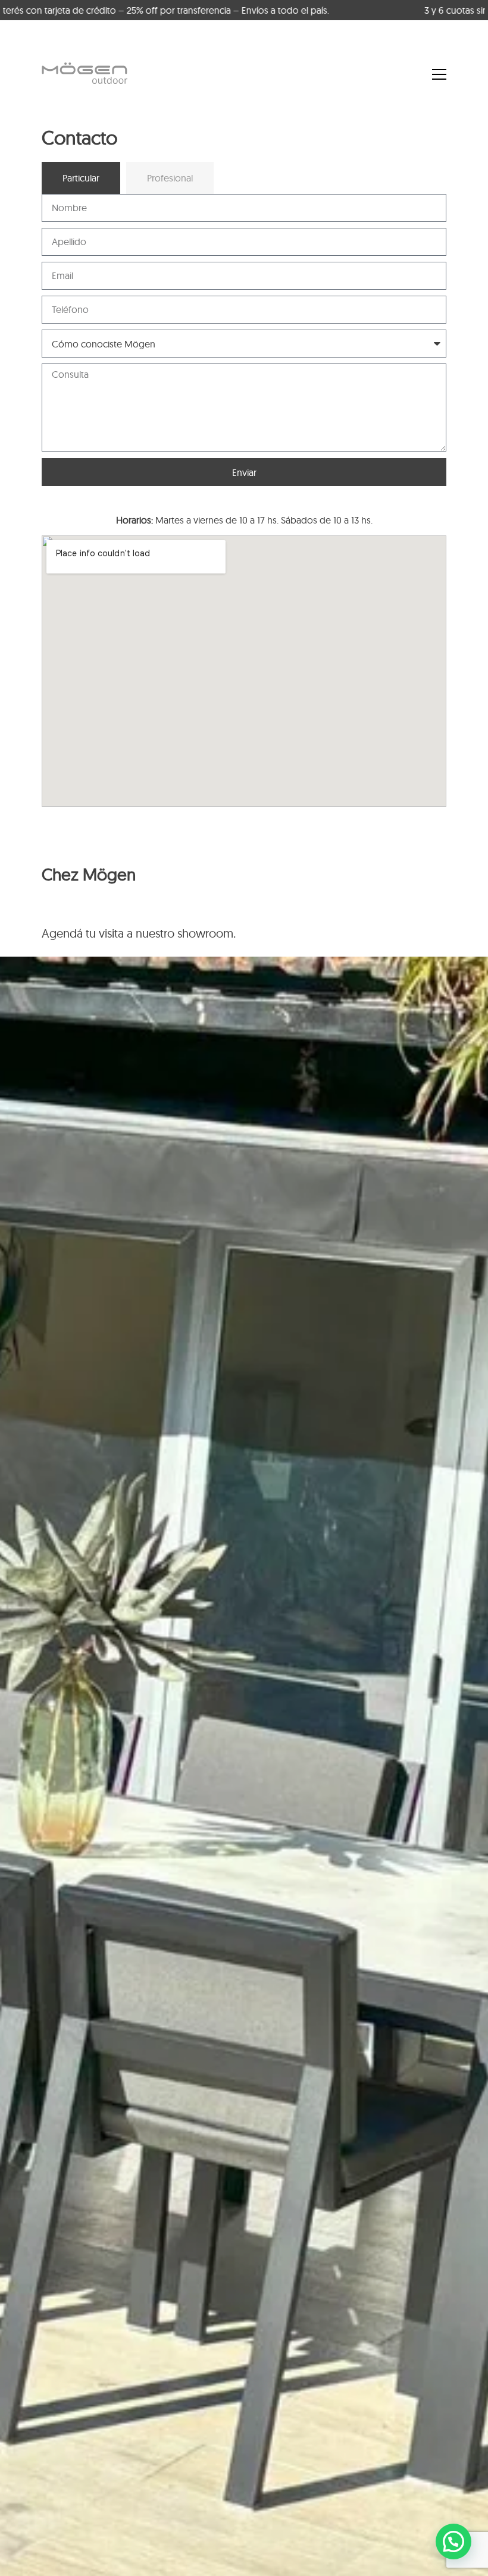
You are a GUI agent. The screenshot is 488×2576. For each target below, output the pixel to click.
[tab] (81, 178)
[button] (453, 2541)
